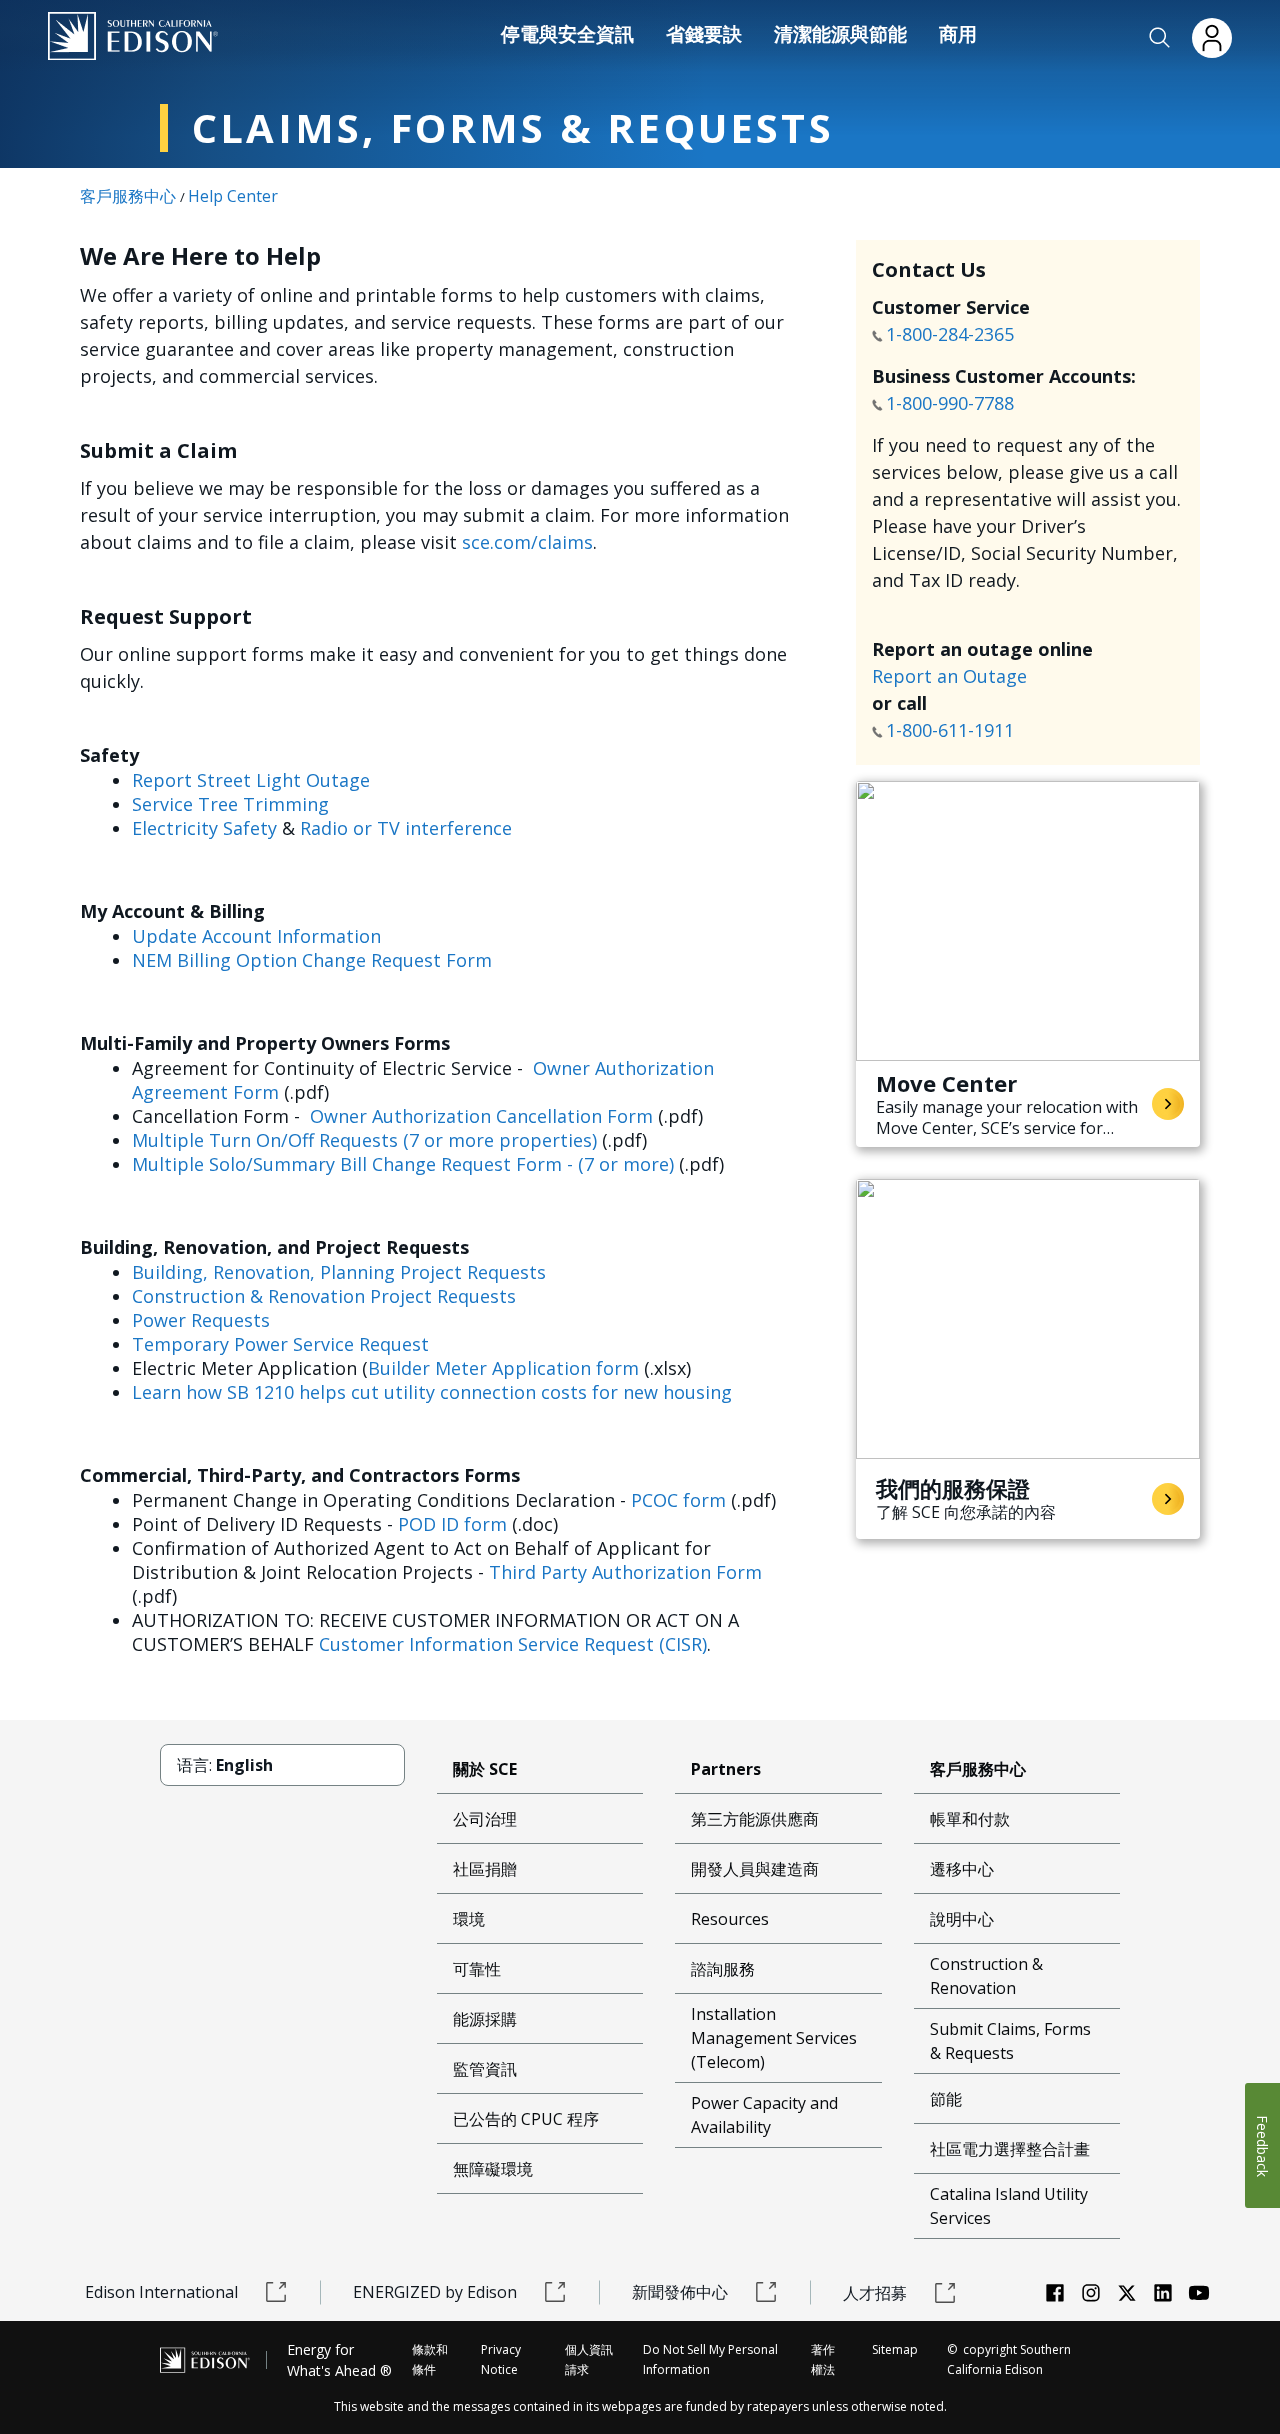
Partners (726, 1769)
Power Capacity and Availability (764, 2115)
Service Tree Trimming (230, 804)
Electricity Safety (204, 828)
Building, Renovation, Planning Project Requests (339, 1272)
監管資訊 (485, 2069)
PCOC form (678, 1500)
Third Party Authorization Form (625, 1572)
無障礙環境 (493, 2169)
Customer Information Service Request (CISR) (513, 1644)
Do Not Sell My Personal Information (710, 2359)
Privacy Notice (501, 2359)
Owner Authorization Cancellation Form (481, 1116)
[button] (1160, 38)
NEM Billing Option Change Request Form (312, 960)
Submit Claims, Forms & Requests (1010, 2041)
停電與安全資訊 (567, 34)
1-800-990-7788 (950, 403)
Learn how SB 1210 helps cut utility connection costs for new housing (432, 1392)
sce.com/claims (527, 542)
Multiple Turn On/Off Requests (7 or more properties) (364, 1140)
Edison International (161, 2292)
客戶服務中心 (128, 196)
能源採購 (485, 2019)
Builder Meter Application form (503, 1368)
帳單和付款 (970, 1819)
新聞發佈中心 (680, 2292)
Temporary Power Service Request (280, 1344)
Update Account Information (256, 936)
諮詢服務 (723, 1969)
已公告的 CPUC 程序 (526, 2119)
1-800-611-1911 (952, 730)
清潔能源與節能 (840, 34)
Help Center (233, 196)
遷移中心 (962, 1869)
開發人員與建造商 (755, 1869)
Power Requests (201, 1320)
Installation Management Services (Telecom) (774, 2038)
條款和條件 (430, 2359)
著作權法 (823, 2359)
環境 (469, 1919)
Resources (730, 1919)
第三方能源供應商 (755, 1819)
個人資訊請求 (589, 2359)
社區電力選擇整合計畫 (1010, 2149)
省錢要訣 (704, 34)
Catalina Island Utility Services (1009, 2206)
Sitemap (895, 2349)
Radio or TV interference (406, 828)
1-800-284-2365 (952, 334)
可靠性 (477, 1969)
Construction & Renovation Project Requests (324, 1296)
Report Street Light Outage (251, 780)
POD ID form (452, 1524)
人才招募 (875, 2293)
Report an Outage (949, 676)
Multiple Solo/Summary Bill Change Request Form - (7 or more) (403, 1164)
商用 (958, 34)
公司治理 (485, 1819)
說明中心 (962, 1919)
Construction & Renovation (986, 1976)
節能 (946, 2099)
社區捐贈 (485, 1869)
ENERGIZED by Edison (435, 2292)
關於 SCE (485, 1769)
